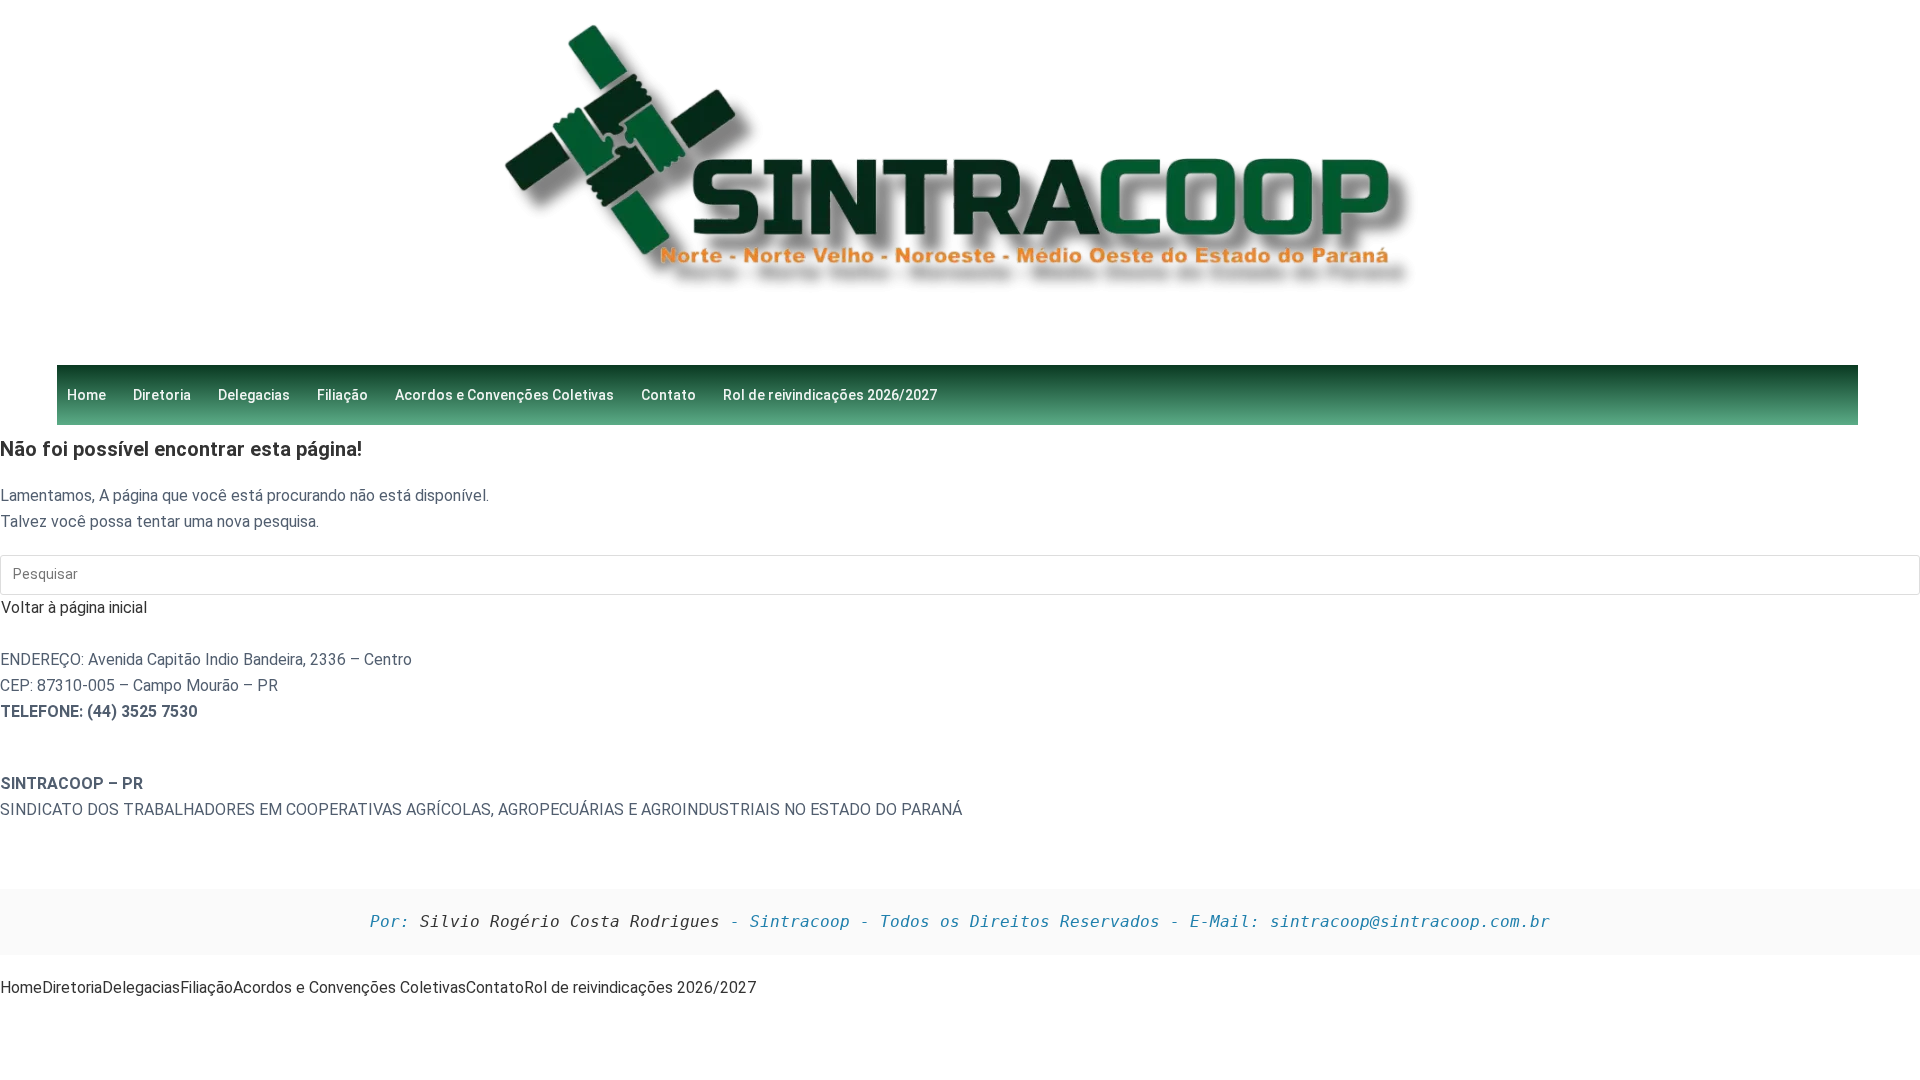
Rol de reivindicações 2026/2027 (830, 395)
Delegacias (254, 395)
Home (86, 395)
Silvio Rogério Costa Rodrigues (570, 921)
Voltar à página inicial (74, 607)
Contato (668, 395)
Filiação (342, 395)
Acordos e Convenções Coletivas (504, 395)
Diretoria (162, 395)
